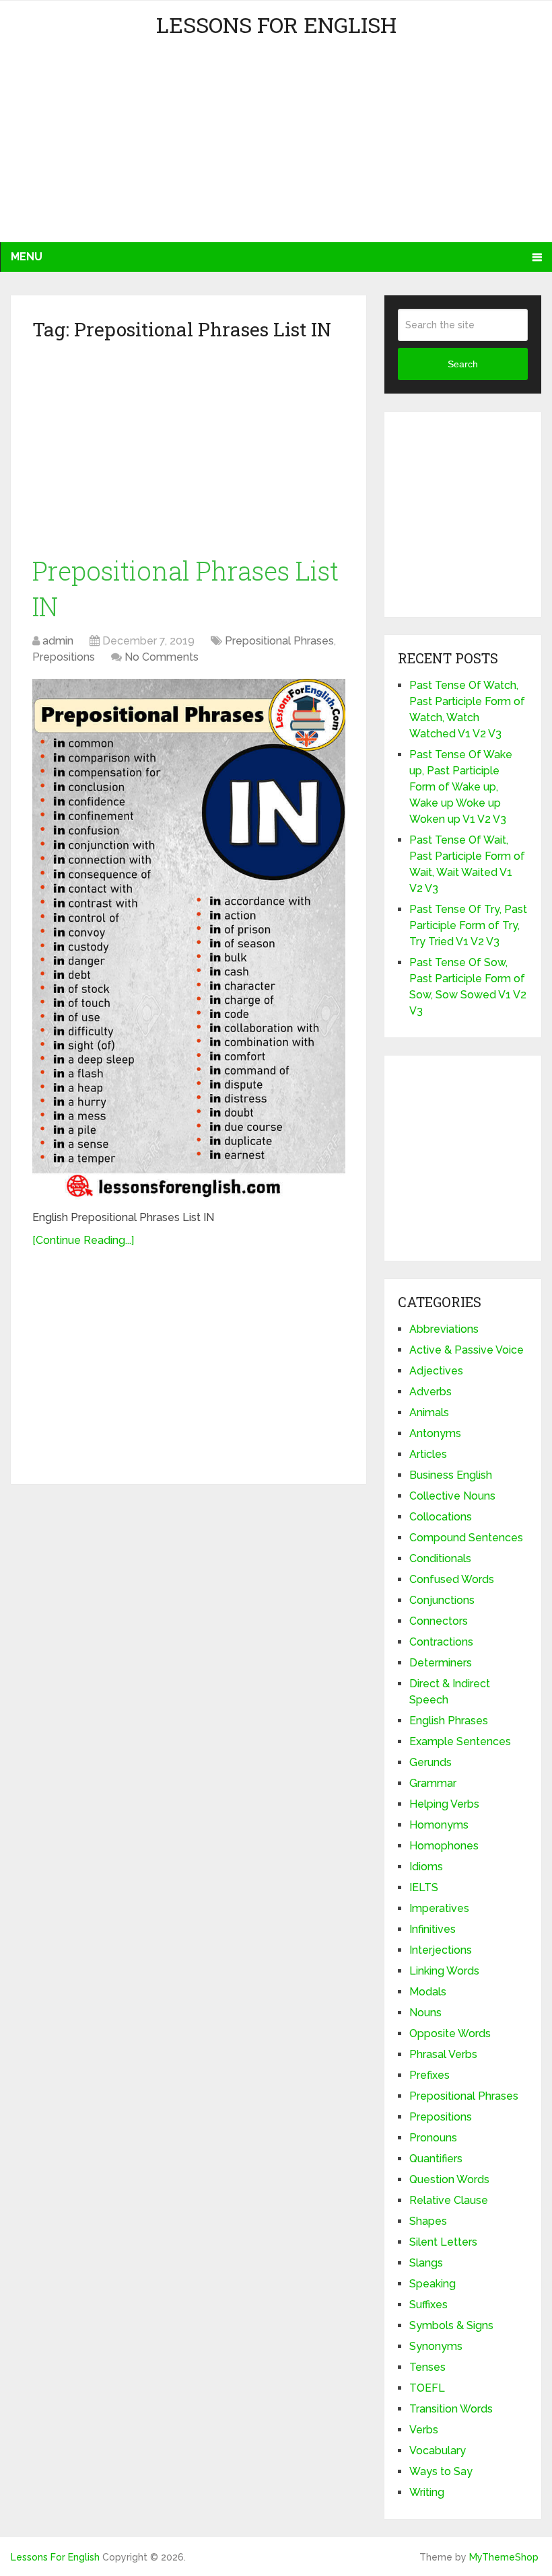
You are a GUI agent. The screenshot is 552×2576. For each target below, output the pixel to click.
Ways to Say (441, 2471)
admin (58, 641)
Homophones (444, 1846)
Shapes (428, 2221)
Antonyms (435, 1433)
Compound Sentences (466, 1538)
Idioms (426, 1867)
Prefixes (429, 2075)
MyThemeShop (504, 2557)
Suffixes (428, 2305)
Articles (428, 1454)
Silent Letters (443, 2242)
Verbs (424, 2430)
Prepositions (64, 657)
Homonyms (439, 1825)
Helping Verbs (444, 1804)
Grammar (433, 1783)
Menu (27, 257)
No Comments (162, 657)
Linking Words (444, 1971)
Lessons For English (276, 25)
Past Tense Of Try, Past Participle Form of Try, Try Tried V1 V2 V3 (468, 925)
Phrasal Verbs (443, 2054)
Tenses (427, 2367)
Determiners (441, 1663)
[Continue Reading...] (83, 1240)
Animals (429, 1412)
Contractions (441, 1642)
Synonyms (436, 2346)
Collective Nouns (452, 1496)
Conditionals (440, 1558)
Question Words (449, 2179)
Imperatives (439, 1908)
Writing (427, 2492)
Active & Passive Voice (467, 1350)
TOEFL (427, 2388)
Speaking (433, 2284)
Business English (451, 1475)
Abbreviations (444, 1329)
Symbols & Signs (451, 2325)
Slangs (426, 2263)
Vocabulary (438, 2451)
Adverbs (430, 1392)
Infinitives (433, 1929)
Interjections (441, 1950)
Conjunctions (442, 1600)
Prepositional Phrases (279, 641)
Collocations (441, 1517)
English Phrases (449, 1721)
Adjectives (436, 1371)
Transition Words (451, 2409)
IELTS (424, 1887)
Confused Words (452, 1579)
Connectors (439, 1621)
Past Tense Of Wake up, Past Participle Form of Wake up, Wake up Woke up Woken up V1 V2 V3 (461, 787)
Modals (428, 1992)
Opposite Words (450, 2033)
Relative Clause (449, 2200)
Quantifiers (436, 2159)
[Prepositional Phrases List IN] (189, 940)
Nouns (425, 2013)
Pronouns (433, 2138)
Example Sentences (460, 1741)
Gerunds (430, 1762)
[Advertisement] (132, 148)
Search (463, 364)
